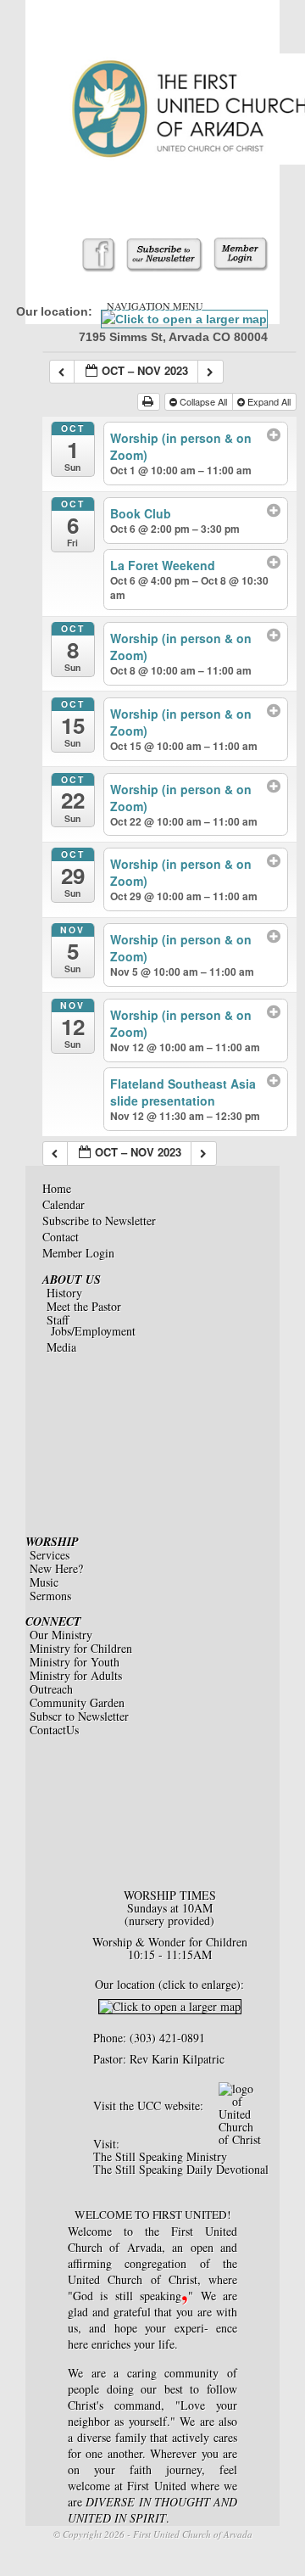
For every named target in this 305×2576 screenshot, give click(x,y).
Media (61, 1347)
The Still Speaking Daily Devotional (181, 2169)
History (64, 1293)
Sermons (50, 1596)
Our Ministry (61, 1635)
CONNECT (53, 1621)
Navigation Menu (155, 305)
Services (50, 1555)
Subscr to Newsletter (79, 1716)
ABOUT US (72, 1280)
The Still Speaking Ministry (160, 2156)
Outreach (51, 1689)
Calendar (64, 1204)
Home (57, 1188)
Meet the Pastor (84, 1306)
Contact (61, 1237)
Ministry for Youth (75, 1662)
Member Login (78, 1253)
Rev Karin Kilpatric (177, 2059)
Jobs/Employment (93, 1331)
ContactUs (54, 1730)
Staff (58, 1320)
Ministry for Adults (76, 1675)
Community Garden (77, 1702)
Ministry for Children (81, 1648)
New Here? (56, 1568)
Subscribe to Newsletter (99, 1221)
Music (44, 1582)
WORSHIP (52, 1542)
